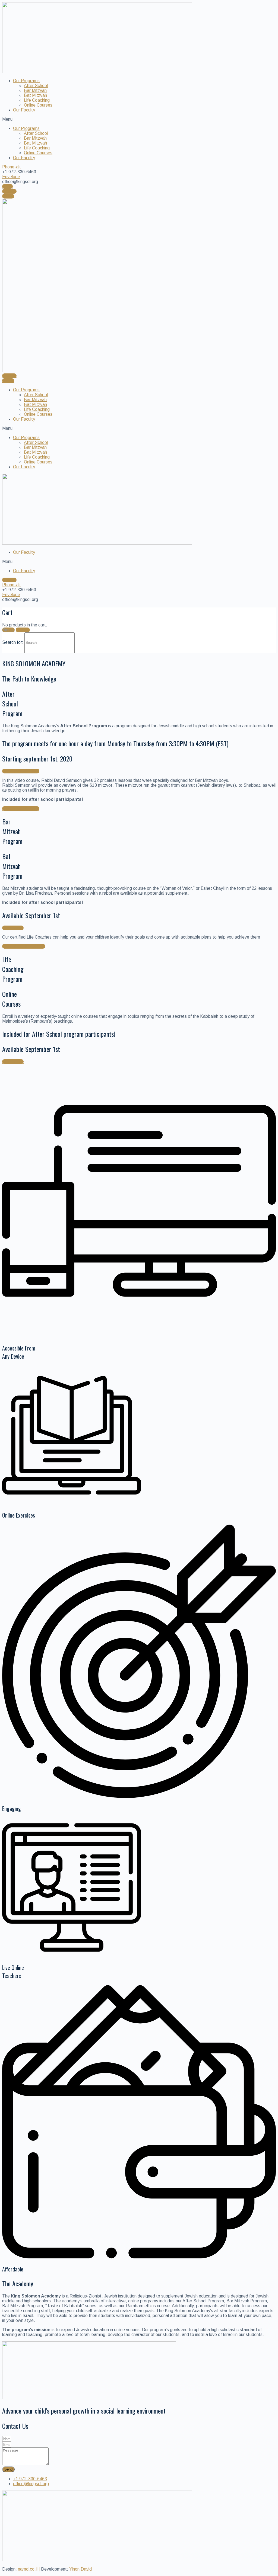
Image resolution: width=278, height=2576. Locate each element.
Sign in (8, 630)
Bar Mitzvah (35, 90)
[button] (139, 119)
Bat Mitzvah (35, 95)
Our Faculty (24, 110)
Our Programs (26, 81)
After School (36, 86)
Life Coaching (37, 100)
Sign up (23, 630)
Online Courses (38, 105)
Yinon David (80, 2569)
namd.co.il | (29, 2569)
